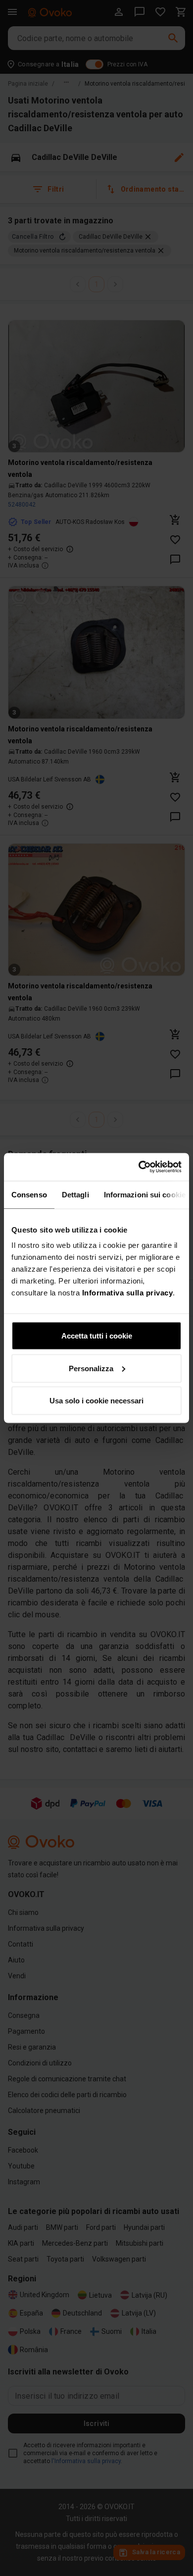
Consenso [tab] (29, 1194)
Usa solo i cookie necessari (96, 1401)
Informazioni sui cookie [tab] (145, 1194)
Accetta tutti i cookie (97, 1336)
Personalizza (91, 1368)
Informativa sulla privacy (128, 1293)
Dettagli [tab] (75, 1194)
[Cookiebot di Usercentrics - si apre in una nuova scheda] (139, 1167)
